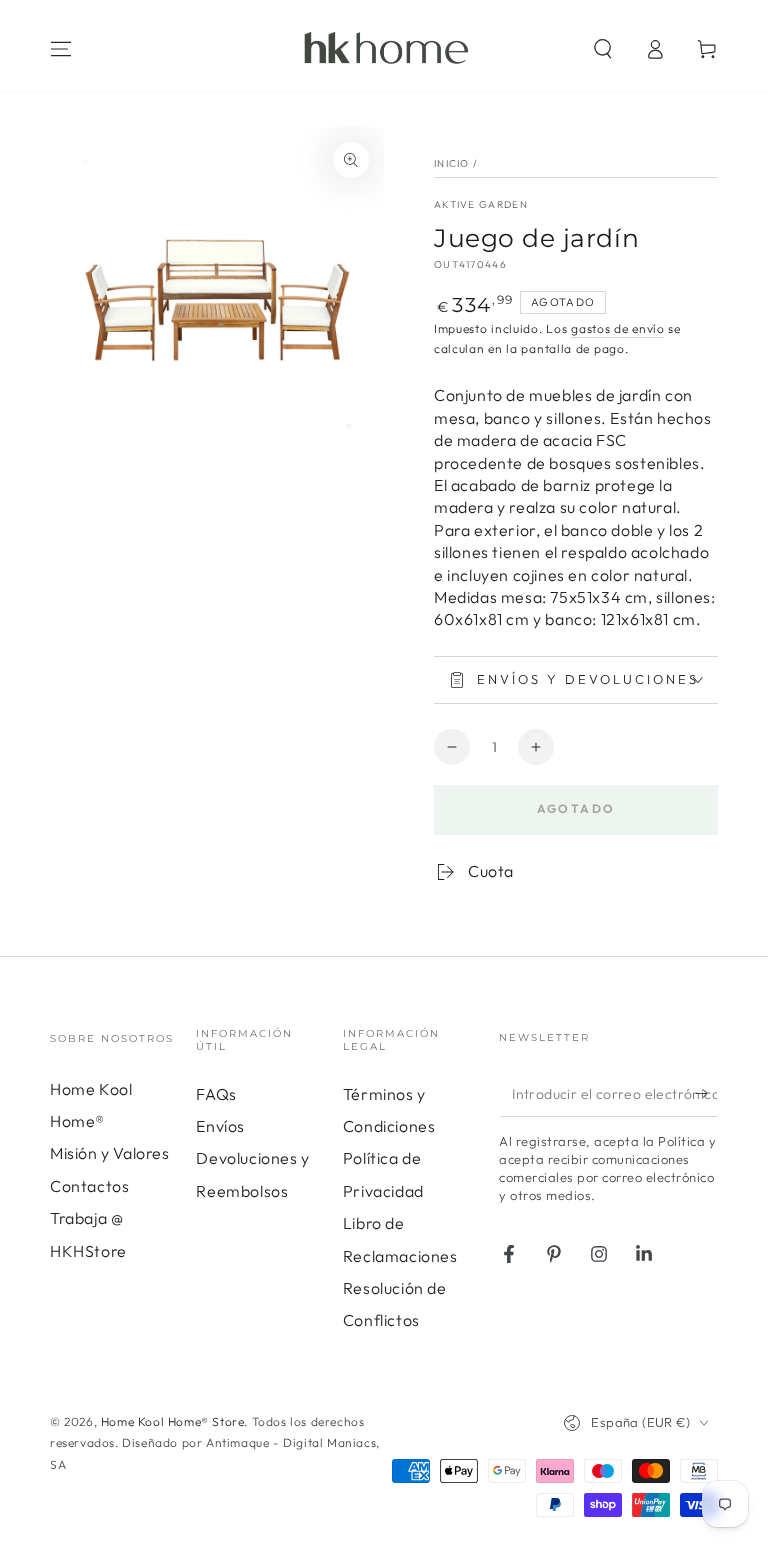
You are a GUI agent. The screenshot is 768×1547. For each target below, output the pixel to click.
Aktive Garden (481, 204)
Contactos (89, 1186)
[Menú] (61, 49)
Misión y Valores (110, 1153)
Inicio (452, 163)
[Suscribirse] (706, 1094)
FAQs (216, 1094)
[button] (603, 49)
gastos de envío (618, 328)
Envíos (220, 1126)
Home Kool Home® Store (173, 1421)
